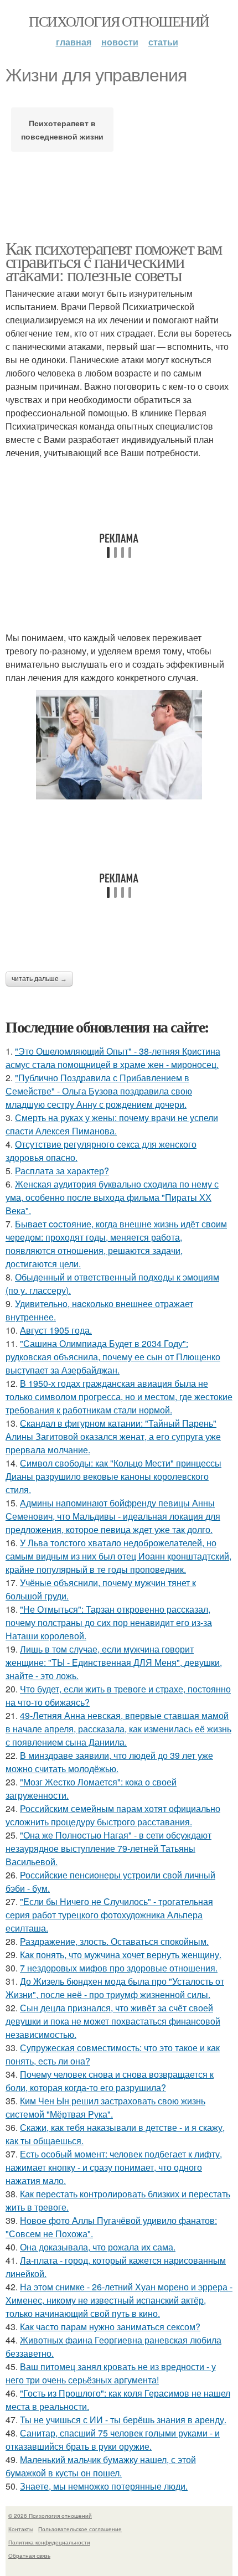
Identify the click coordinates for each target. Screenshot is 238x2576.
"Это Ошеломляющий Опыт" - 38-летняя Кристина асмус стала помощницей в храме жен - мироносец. (113, 1058)
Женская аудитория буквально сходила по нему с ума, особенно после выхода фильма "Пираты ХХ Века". (112, 1197)
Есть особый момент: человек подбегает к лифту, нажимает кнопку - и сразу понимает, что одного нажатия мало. (114, 2167)
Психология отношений (119, 21)
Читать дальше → (39, 979)
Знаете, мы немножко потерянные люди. (104, 2486)
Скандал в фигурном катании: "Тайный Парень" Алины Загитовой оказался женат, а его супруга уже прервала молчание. (113, 1436)
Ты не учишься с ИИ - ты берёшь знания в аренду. (123, 2420)
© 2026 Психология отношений (50, 2516)
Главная (74, 42)
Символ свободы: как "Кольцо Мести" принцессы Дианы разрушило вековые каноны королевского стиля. (113, 1476)
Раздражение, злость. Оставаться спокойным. (114, 1941)
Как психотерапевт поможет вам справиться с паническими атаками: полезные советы (114, 261)
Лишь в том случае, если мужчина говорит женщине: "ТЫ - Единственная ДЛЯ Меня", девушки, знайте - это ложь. (114, 1662)
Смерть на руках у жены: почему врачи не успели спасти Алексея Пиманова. (112, 1124)
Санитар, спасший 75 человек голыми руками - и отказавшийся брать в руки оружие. (113, 2440)
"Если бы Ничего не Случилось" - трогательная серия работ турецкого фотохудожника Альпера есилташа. (109, 1915)
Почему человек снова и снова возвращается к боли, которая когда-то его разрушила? (110, 2081)
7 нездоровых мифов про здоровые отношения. (119, 1968)
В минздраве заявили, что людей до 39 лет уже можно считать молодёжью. (109, 1762)
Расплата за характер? (62, 1171)
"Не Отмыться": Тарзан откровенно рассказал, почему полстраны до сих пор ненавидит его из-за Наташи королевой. (109, 1622)
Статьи (163, 42)
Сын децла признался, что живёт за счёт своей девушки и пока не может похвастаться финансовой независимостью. (113, 2021)
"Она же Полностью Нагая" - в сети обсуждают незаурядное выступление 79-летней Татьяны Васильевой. (108, 1848)
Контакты (21, 2529)
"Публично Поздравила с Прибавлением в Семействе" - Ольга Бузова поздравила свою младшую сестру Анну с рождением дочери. (99, 1091)
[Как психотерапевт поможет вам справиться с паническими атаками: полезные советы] (119, 745)
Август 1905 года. (56, 1330)
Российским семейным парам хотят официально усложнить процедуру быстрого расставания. (113, 1815)
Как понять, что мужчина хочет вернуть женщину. (121, 1955)
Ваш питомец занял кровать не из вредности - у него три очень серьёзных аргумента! (111, 2373)
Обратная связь (29, 2556)
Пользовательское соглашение (80, 2529)
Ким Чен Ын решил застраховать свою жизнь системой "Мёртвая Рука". (105, 2107)
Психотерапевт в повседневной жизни (62, 130)
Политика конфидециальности (49, 2542)
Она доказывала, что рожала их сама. (98, 2247)
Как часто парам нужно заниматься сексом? (110, 2327)
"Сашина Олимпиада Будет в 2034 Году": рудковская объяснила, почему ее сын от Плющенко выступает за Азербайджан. (113, 1357)
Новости (120, 42)
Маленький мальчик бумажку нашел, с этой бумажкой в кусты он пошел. (101, 2466)
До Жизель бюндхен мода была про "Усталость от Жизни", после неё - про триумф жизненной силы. (115, 1988)
